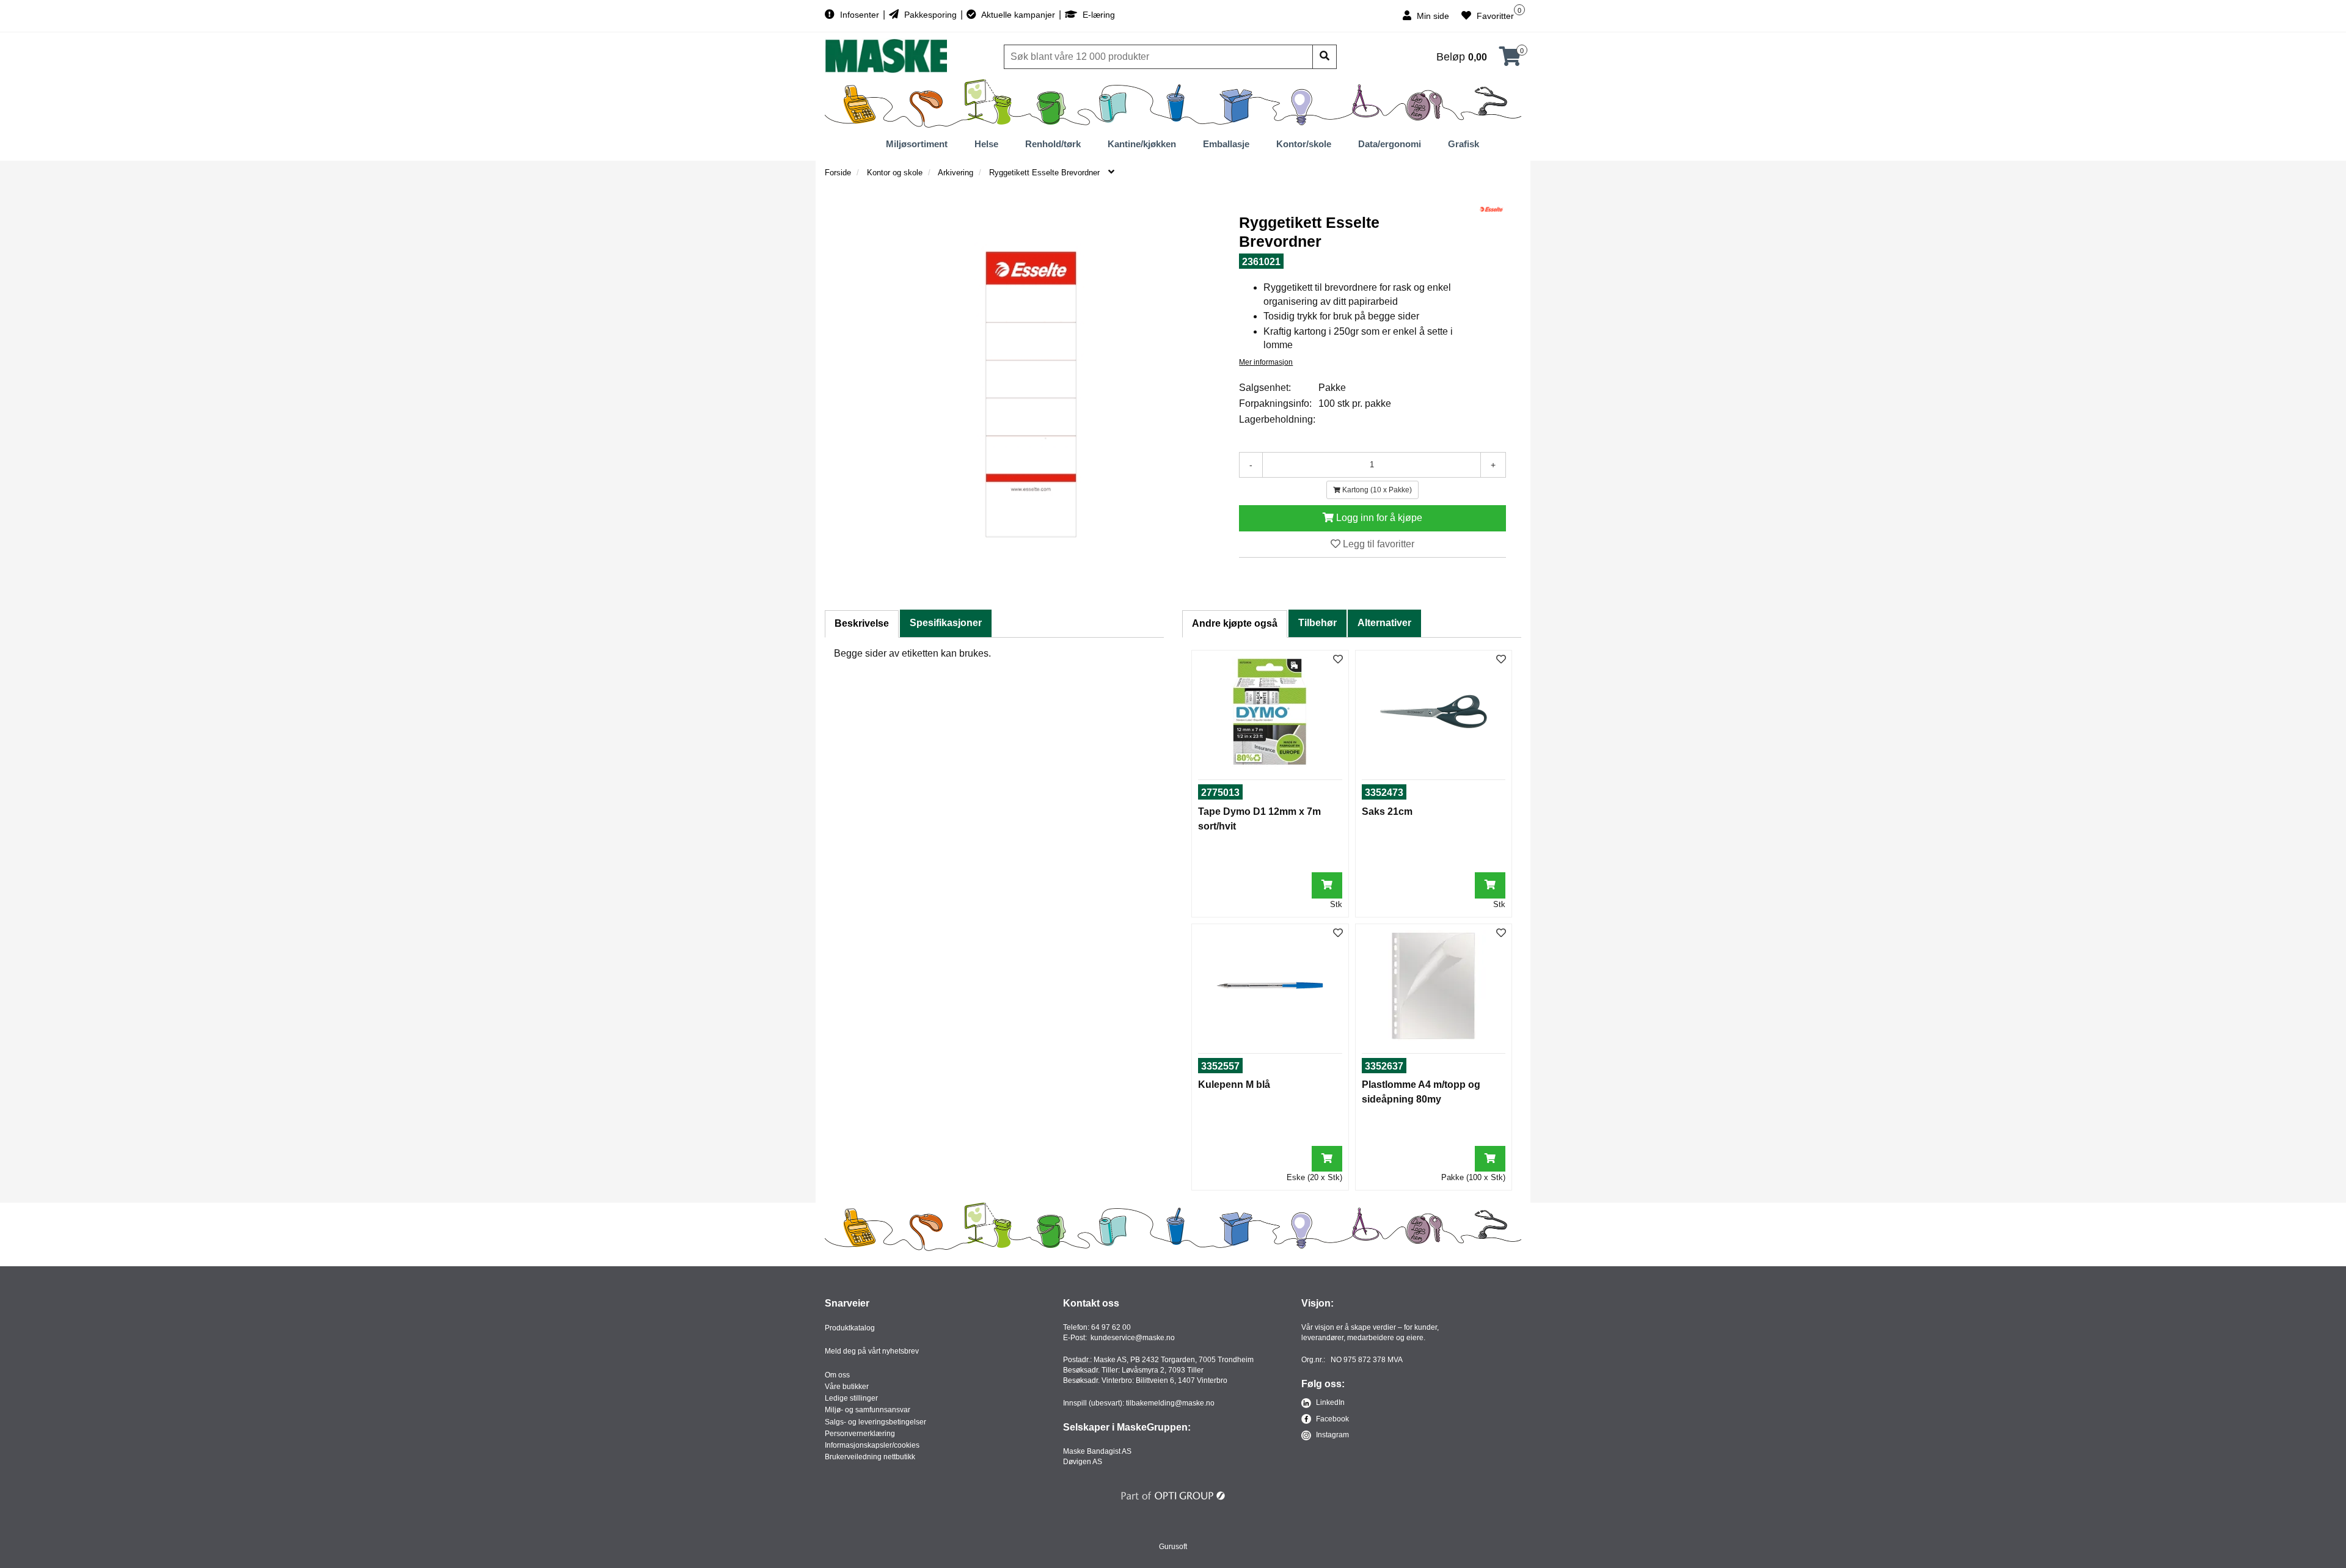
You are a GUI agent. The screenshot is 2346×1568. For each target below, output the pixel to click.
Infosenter (860, 15)
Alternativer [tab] (1384, 623)
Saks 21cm (1387, 811)
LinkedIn (1329, 1402)
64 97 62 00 (1111, 1327)
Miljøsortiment (917, 144)
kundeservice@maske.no (1133, 1338)
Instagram (1332, 1435)
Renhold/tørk (1053, 144)
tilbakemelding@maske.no (1170, 1403)
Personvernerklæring (860, 1434)
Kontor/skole (1304, 144)
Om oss (837, 1375)
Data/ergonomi (1390, 144)
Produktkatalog (850, 1328)
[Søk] (1325, 57)
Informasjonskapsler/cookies (872, 1445)
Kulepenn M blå (1234, 1085)
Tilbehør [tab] (1317, 623)
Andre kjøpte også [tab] (1235, 623)
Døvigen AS (1083, 1462)
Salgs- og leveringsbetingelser (875, 1422)
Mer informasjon (1266, 362)
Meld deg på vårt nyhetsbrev (872, 1351)
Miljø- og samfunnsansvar (868, 1410)
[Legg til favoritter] (1338, 660)
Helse (986, 144)
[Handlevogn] (1510, 60)
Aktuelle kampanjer (1018, 15)
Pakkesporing (930, 15)
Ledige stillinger (851, 1398)
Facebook (1332, 1419)
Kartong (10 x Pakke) (1376, 490)
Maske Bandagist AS (1097, 1451)
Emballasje (1226, 144)
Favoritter (1494, 16)
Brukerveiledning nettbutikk (870, 1457)
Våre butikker (847, 1387)
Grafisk (1464, 144)
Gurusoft (1173, 1547)
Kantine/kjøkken (1142, 144)
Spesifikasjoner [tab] (946, 623)
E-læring (1098, 15)
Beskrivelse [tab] (862, 623)
